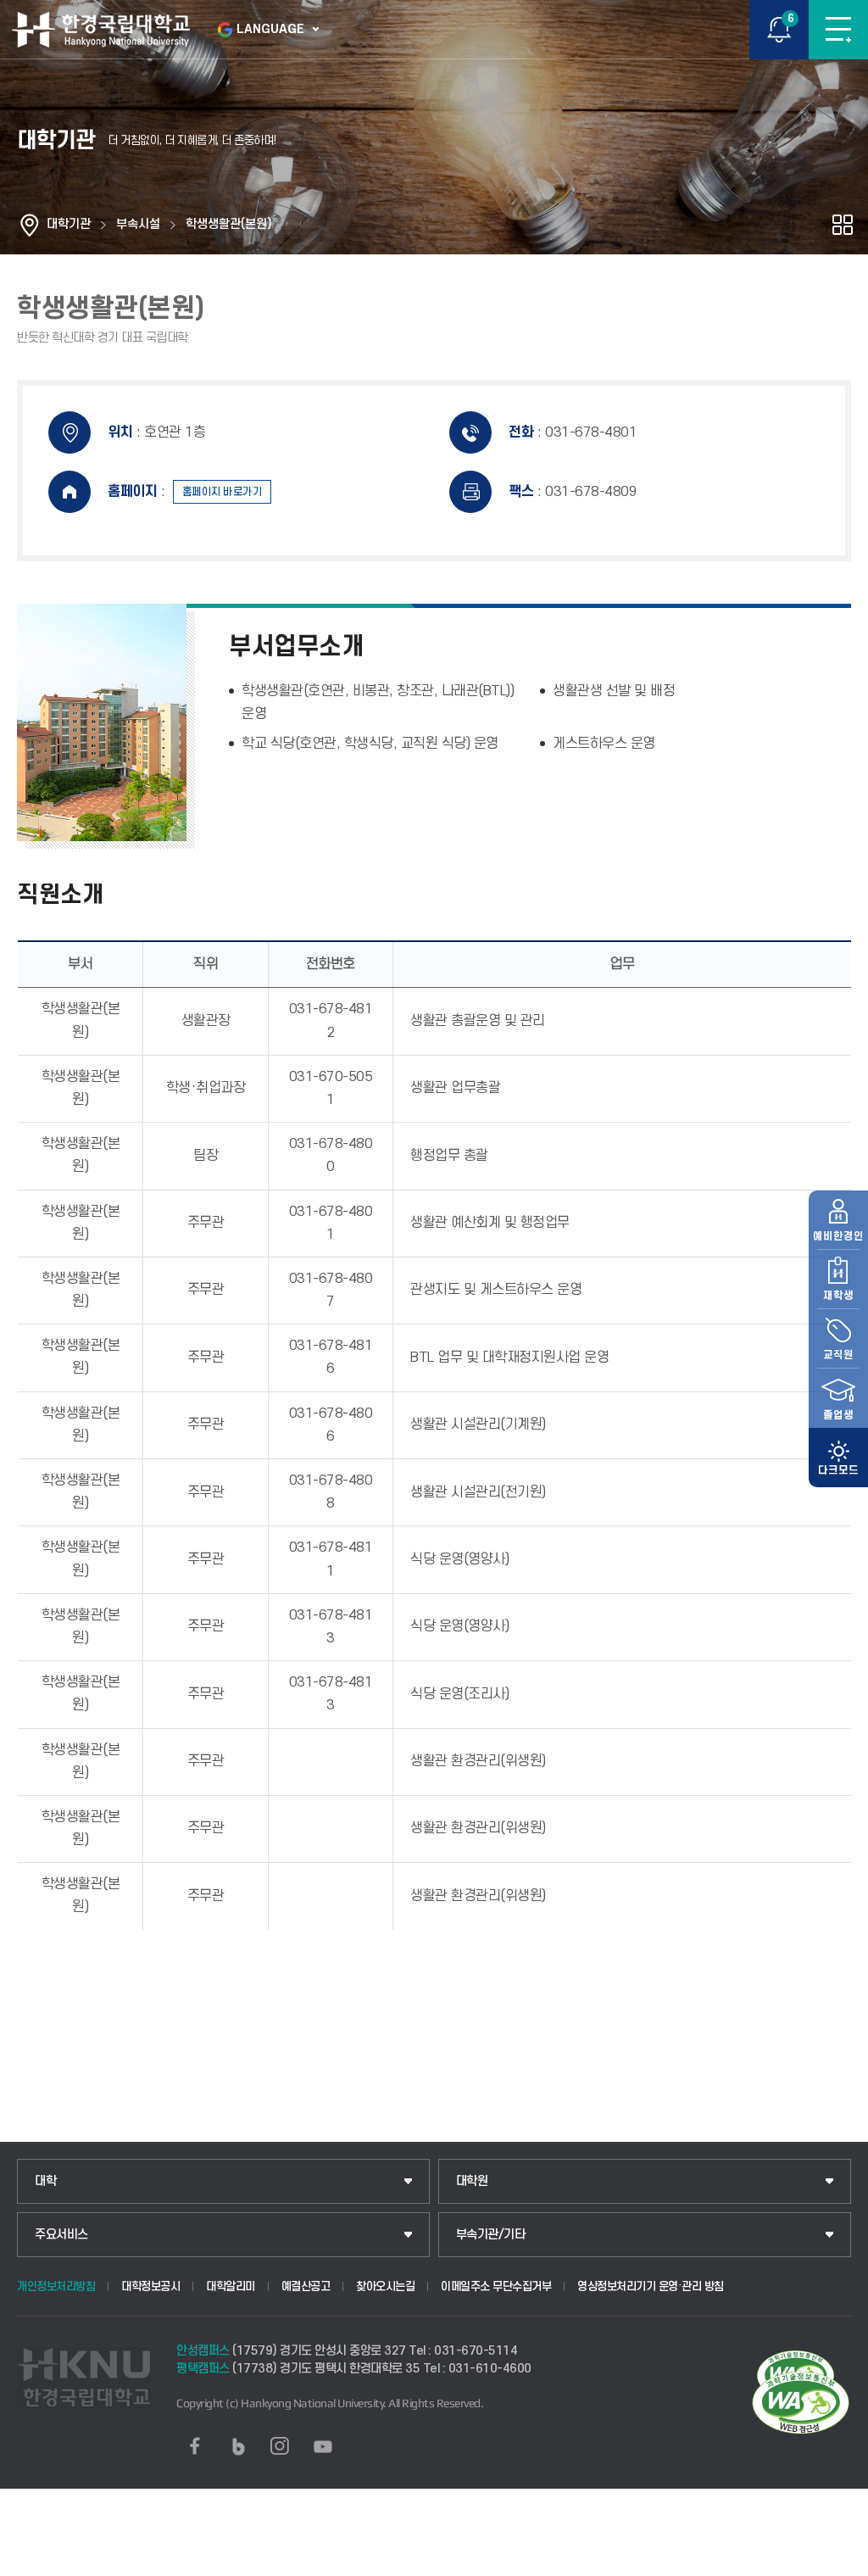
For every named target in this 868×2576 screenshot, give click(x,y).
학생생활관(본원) (229, 224)
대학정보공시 (150, 2286)
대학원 (472, 2181)
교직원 (838, 1355)
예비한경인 (838, 1236)
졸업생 (838, 1415)
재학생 (838, 1296)
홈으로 (30, 225)
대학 (45, 2181)
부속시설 (138, 224)
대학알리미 (231, 2286)
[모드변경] (838, 1458)
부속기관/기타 (491, 2235)
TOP (839, 2562)
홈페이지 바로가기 (223, 492)
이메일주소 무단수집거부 (496, 2286)
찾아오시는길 (385, 2286)
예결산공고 (306, 2286)
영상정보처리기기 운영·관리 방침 (651, 2286)
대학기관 (69, 224)
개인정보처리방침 (56, 2286)
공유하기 (843, 225)
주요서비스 (61, 2235)
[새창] (195, 2446)
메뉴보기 (838, 30)
